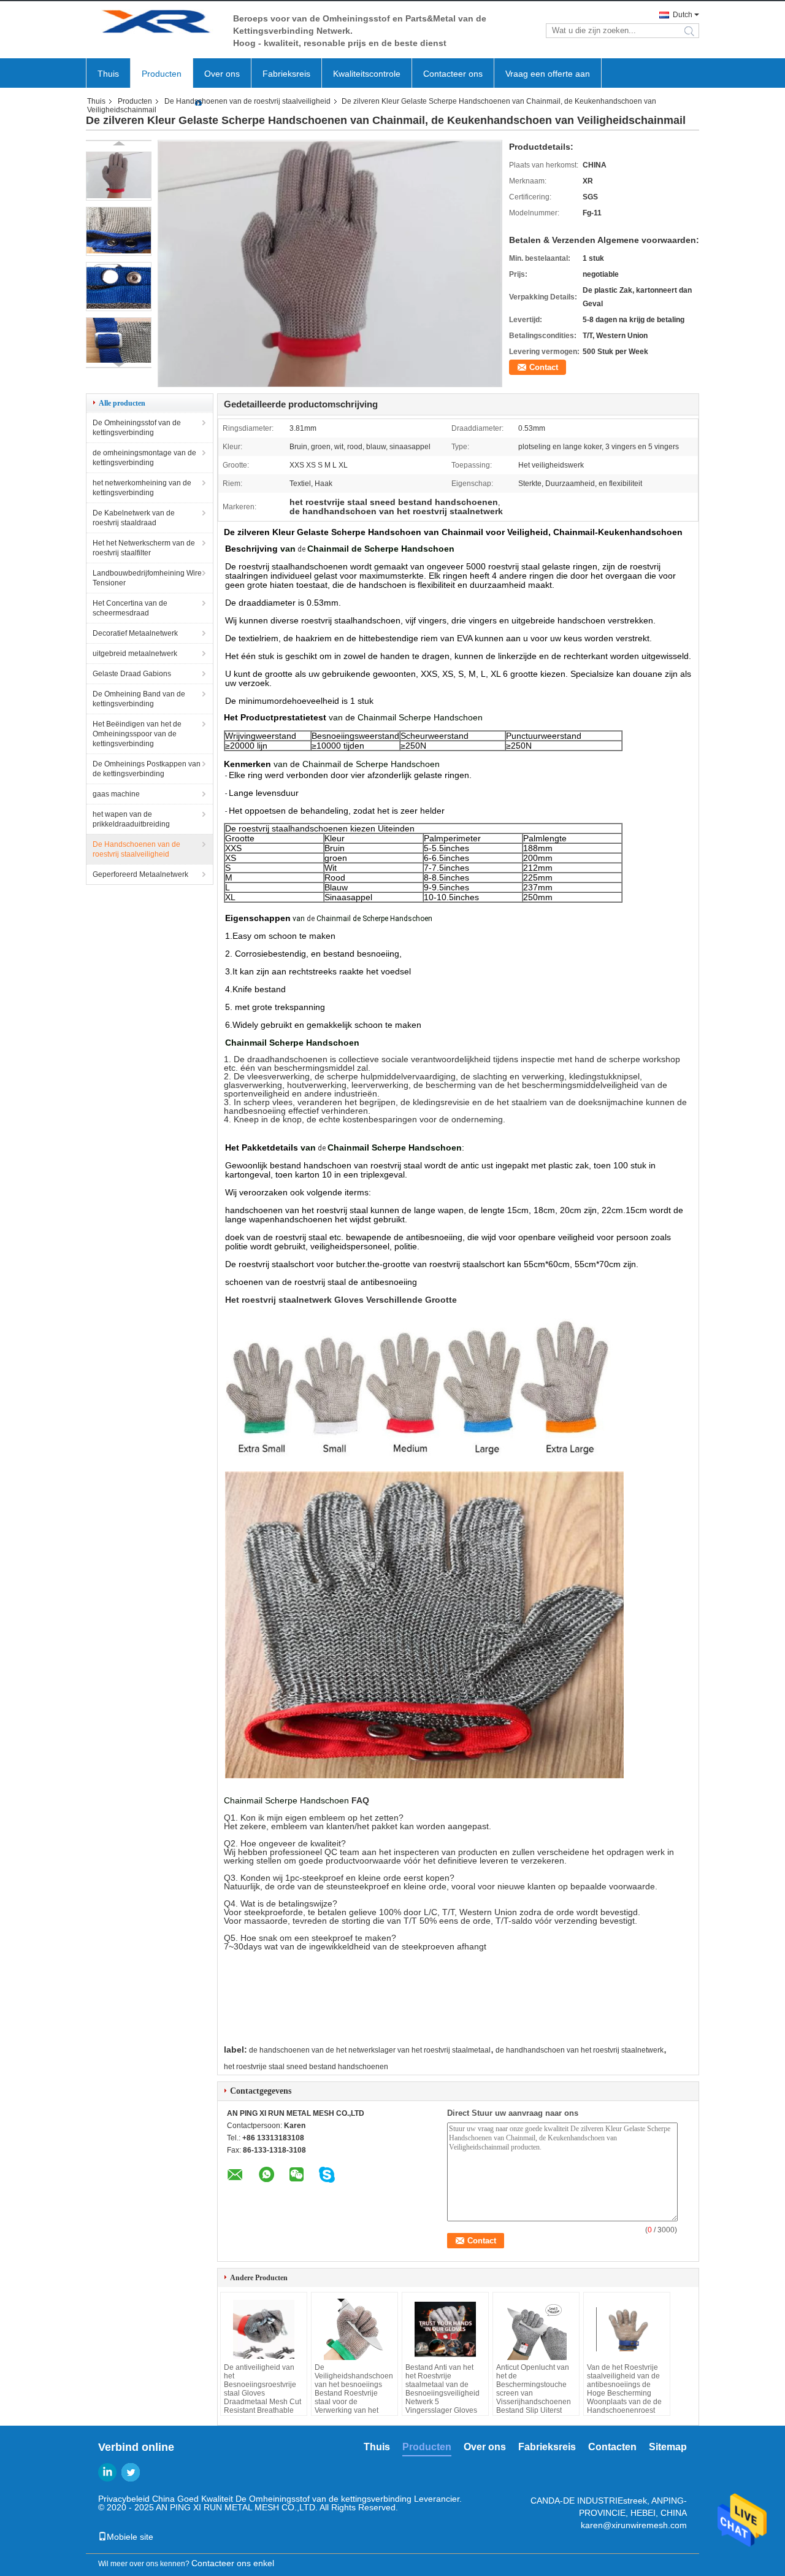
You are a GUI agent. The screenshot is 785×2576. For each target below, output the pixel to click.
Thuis (108, 74)
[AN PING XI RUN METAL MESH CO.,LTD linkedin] (107, 2472)
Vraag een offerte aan (548, 74)
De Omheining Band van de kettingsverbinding (139, 699)
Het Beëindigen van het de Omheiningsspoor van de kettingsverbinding (137, 734)
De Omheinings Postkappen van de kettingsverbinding (147, 769)
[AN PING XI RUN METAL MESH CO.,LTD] (153, 24)
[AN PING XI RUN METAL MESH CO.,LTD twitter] (131, 2472)
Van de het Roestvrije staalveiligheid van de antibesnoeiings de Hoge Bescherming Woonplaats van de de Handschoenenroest (624, 2389)
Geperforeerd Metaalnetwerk (140, 874)
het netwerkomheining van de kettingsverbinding (142, 488)
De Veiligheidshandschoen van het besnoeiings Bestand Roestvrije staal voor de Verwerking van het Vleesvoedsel (354, 2393)
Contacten (612, 2447)
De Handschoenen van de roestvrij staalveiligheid (247, 101)
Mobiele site (130, 2537)
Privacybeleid (124, 2499)
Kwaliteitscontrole (367, 74)
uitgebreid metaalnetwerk (135, 654)
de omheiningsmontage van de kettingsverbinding (144, 458)
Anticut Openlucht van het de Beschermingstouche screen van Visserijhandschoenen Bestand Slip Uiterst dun (534, 2393)
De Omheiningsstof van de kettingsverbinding (137, 428)
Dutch (683, 15)
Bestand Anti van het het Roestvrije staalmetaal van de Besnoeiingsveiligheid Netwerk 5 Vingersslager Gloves (442, 2389)
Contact (544, 367)
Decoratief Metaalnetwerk (135, 633)
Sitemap (668, 2447)
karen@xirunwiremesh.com (634, 2525)
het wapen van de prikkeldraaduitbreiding (131, 819)
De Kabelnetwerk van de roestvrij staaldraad (134, 518)
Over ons (222, 74)
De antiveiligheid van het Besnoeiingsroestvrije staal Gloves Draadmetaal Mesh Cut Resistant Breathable (262, 2389)
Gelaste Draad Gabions (132, 674)
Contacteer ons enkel (233, 2563)
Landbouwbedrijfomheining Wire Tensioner (147, 578)
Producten (162, 74)
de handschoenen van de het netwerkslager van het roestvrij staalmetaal (370, 2050)
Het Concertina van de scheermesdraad (130, 608)
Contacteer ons (453, 74)
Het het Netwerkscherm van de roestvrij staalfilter (144, 548)
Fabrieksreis (286, 74)
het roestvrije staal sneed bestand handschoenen (306, 2067)
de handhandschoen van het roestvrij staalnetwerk (580, 2050)
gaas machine (116, 794)
